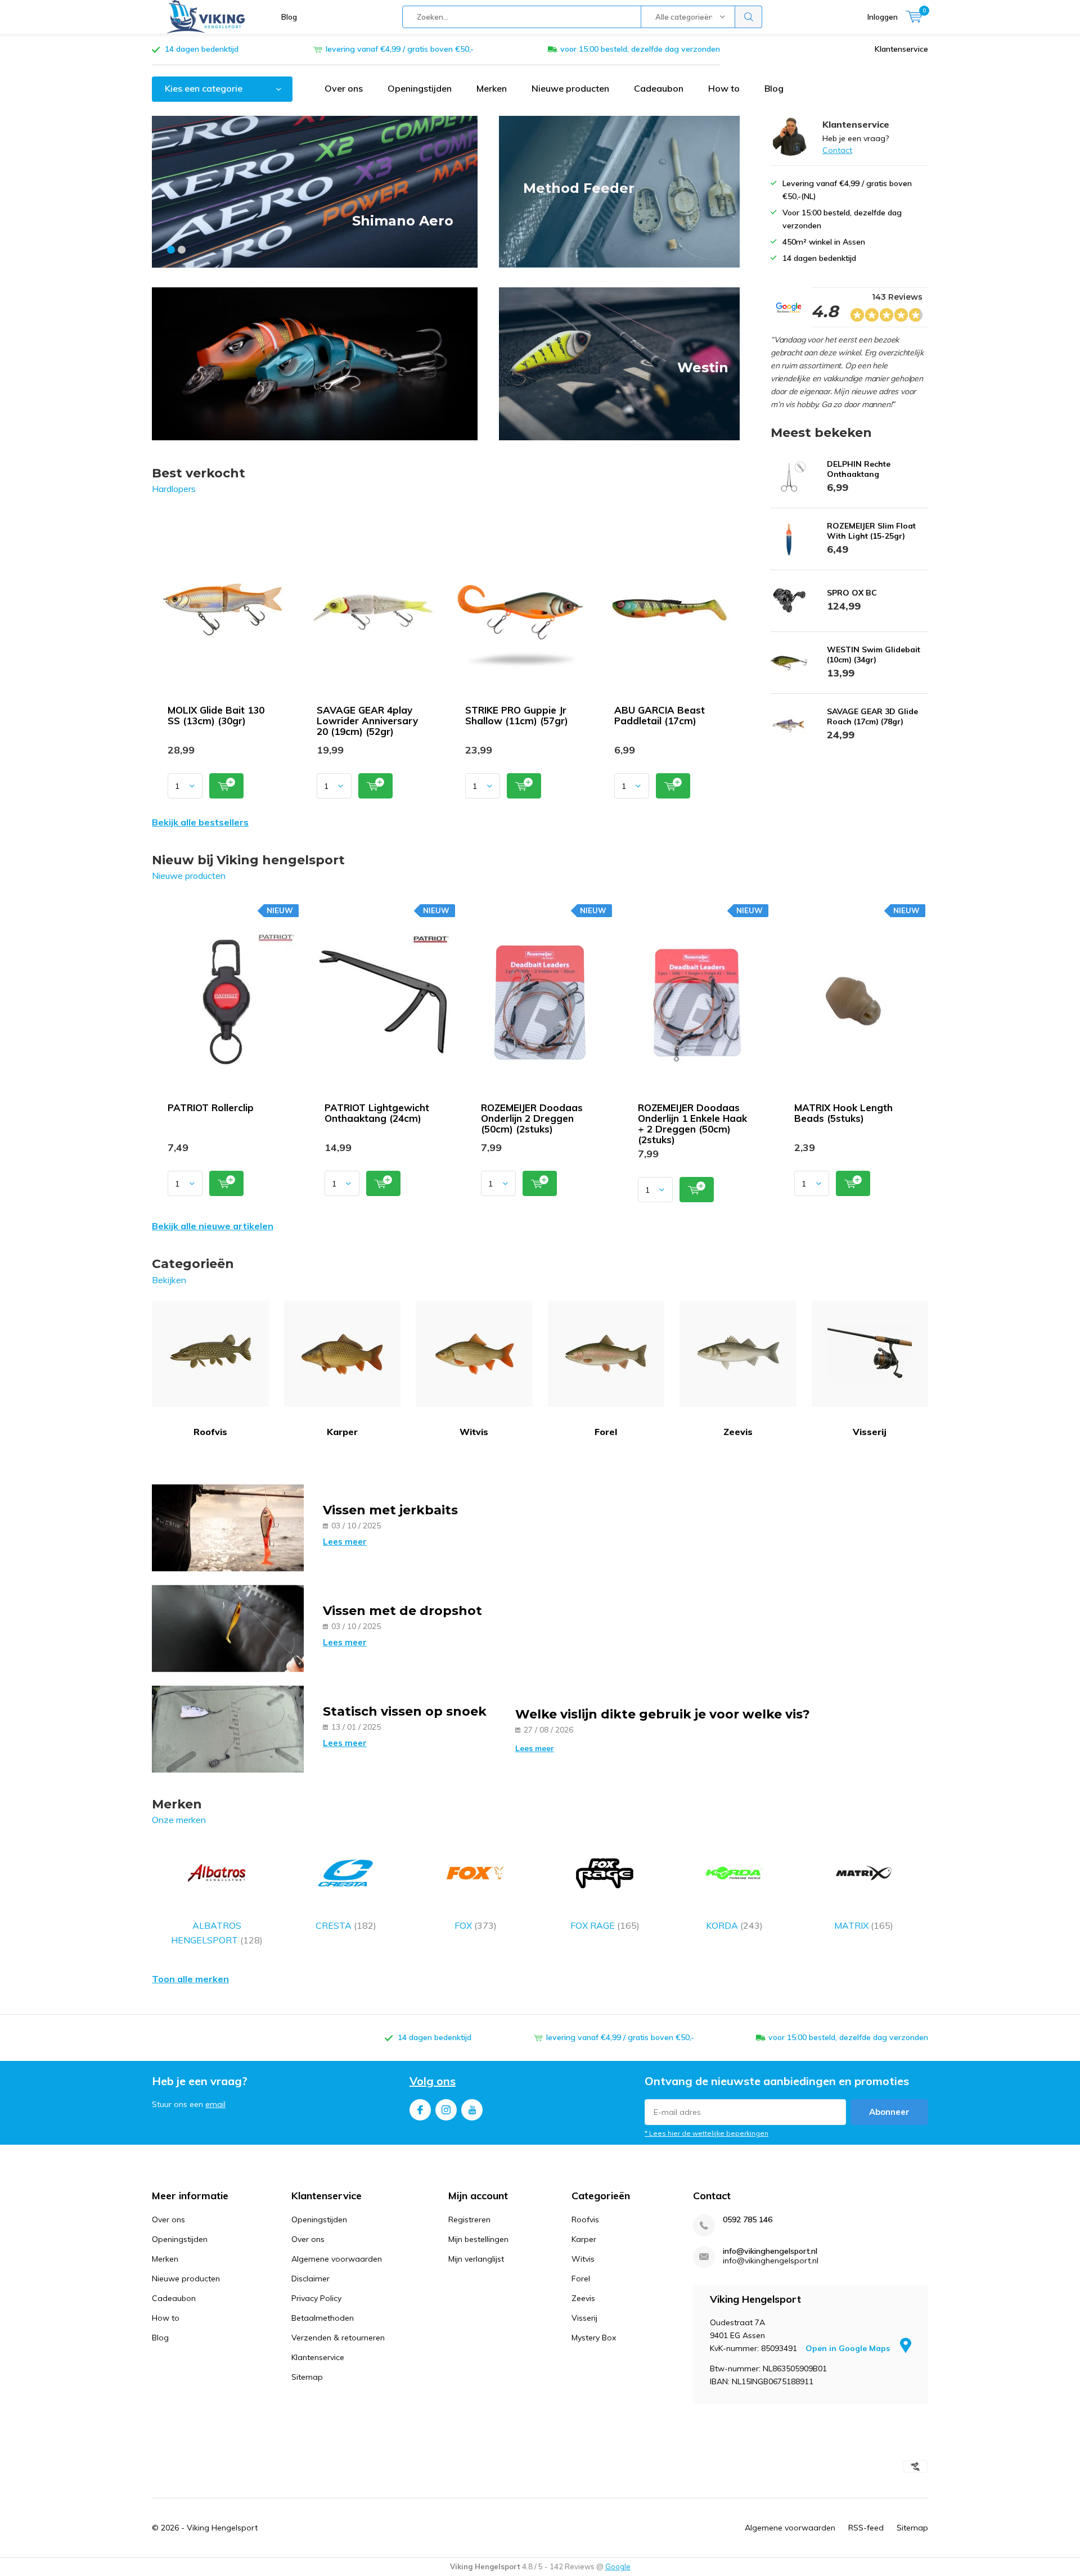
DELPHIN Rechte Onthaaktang (859, 469)
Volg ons (433, 2081)
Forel (606, 1432)
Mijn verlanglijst (476, 2259)
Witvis (474, 1432)
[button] (171, 250)
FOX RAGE (605, 1925)
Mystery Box (594, 2338)
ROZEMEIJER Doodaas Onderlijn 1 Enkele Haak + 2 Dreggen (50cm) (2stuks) (692, 1124)
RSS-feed (866, 2528)
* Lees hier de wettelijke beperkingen (706, 2133)
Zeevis (738, 1432)
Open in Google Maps (849, 2348)
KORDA (734, 1925)
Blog (289, 17)
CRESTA (346, 1925)
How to (724, 88)
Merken (492, 88)
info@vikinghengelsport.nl (770, 2251)
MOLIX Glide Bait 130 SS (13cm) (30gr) (216, 715)
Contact (837, 150)
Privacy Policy (316, 2298)
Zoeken (749, 17)
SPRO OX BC (852, 593)
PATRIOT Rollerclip (211, 1107)
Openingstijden (420, 88)
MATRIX (864, 1925)
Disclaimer (310, 2279)
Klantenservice (901, 49)
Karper (342, 1432)
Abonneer (889, 2112)
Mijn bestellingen (478, 2239)
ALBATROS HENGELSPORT (217, 1933)
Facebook (420, 2110)
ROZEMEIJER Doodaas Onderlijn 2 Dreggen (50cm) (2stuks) (532, 1118)
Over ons (344, 88)
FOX (476, 1925)
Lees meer (345, 1542)
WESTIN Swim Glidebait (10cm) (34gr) (874, 655)
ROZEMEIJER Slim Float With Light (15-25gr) (871, 531)
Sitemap (307, 2377)
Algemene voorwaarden (337, 2259)
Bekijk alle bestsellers (200, 822)
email (215, 2104)
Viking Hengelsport (222, 2528)
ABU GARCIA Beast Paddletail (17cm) (660, 715)
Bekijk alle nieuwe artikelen (213, 1226)
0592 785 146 (748, 2220)
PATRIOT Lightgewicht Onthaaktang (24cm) (377, 1113)
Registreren (469, 2219)
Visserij (870, 1432)
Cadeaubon (659, 88)
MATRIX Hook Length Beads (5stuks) (843, 1113)
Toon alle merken (190, 1979)
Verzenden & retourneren (338, 2338)
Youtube (472, 2110)
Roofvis (210, 1432)
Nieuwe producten (570, 88)
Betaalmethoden (323, 2318)
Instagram (446, 2110)
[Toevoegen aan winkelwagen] (226, 786)
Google (618, 2566)
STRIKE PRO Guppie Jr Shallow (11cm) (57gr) (517, 715)
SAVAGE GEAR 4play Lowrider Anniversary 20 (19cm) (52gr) (367, 721)
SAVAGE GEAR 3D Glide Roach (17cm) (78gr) (872, 716)
